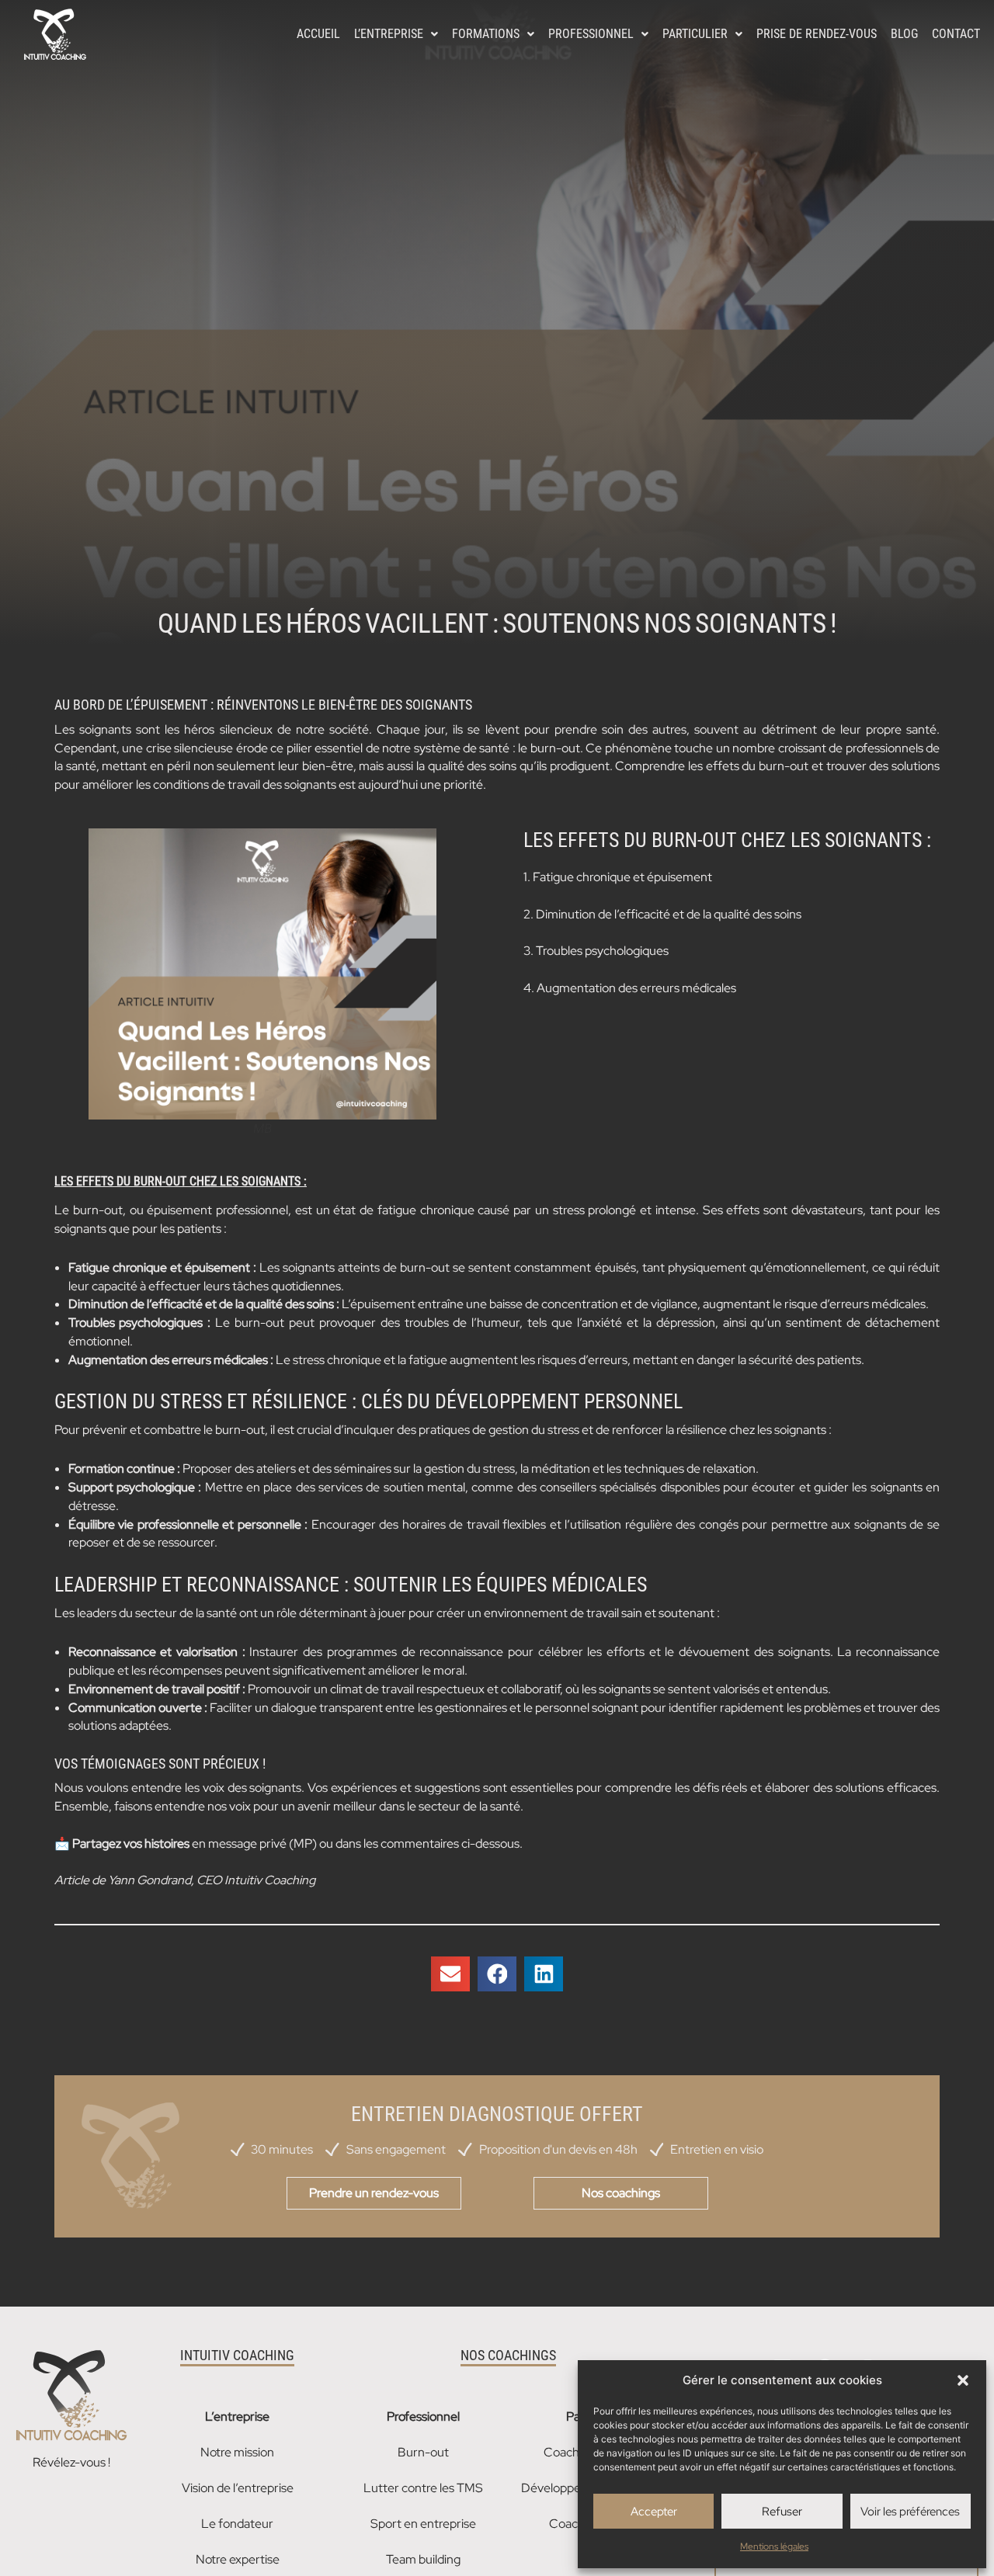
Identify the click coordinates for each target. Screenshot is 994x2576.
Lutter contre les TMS (423, 2488)
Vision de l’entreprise (238, 2488)
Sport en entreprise (423, 2524)
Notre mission (237, 2452)
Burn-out (423, 2452)
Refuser (782, 2512)
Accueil (318, 34)
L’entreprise (389, 34)
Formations (486, 34)
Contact (956, 34)
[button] (963, 2380)
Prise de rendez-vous (817, 34)
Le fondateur (237, 2524)
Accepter (654, 2512)
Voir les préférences (910, 2512)
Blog (904, 34)
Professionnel (591, 34)
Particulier (695, 34)
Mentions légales (774, 2546)
